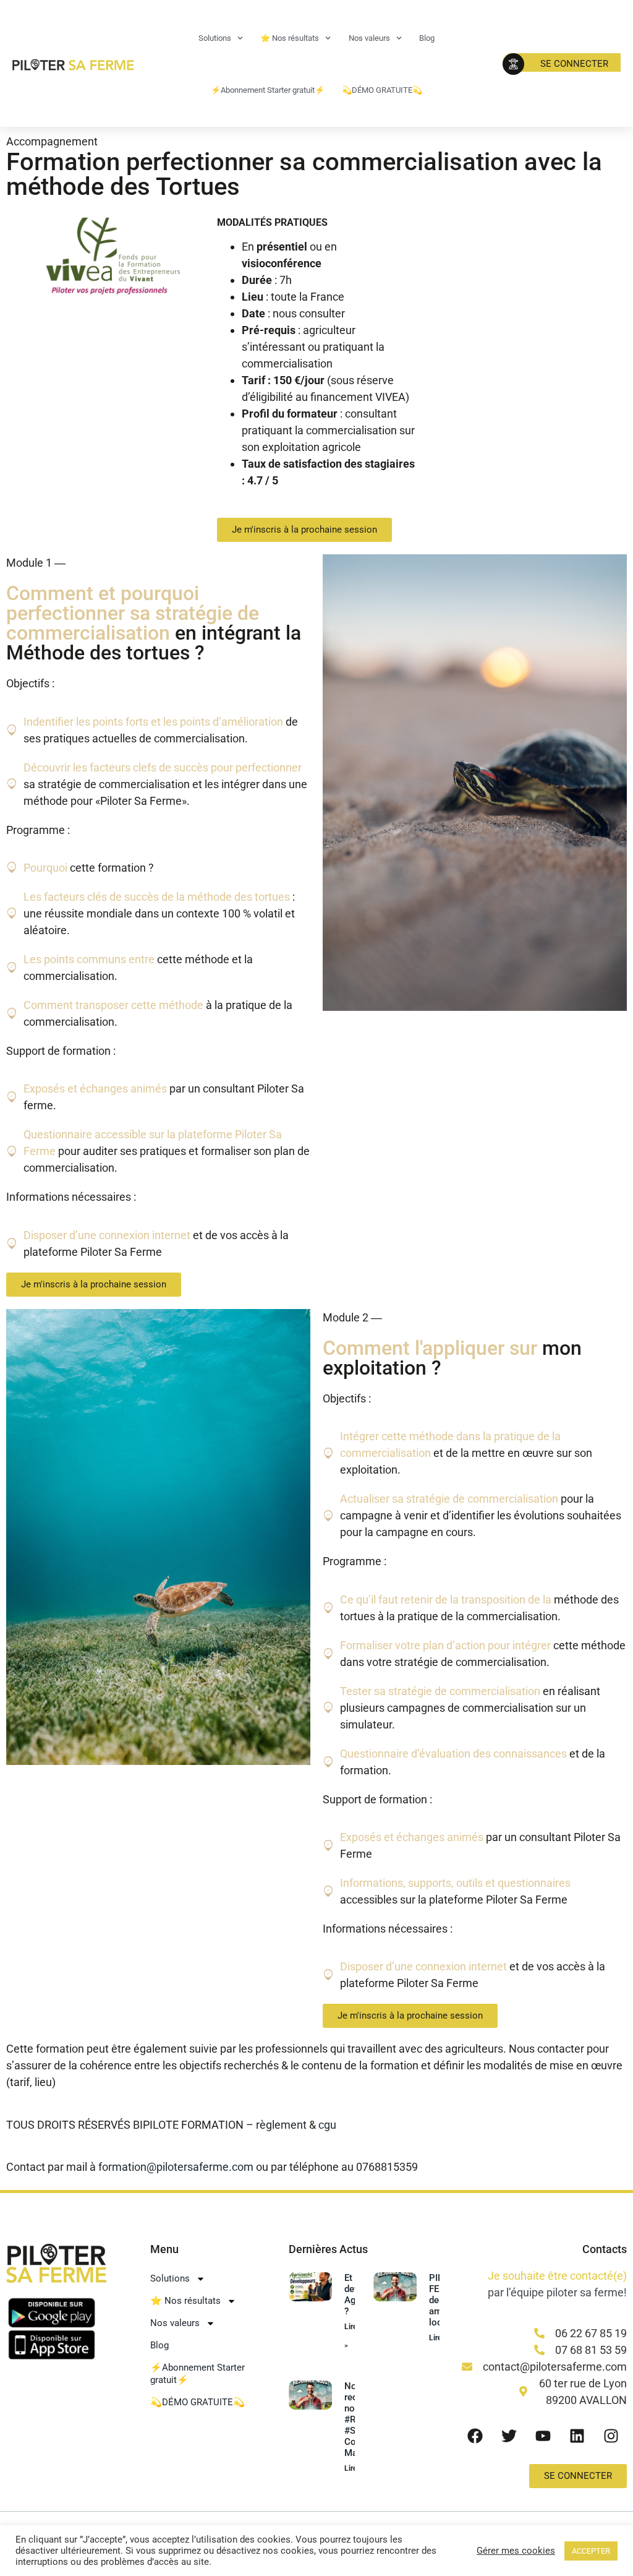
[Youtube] (543, 2436)
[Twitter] (509, 2436)
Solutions (215, 38)
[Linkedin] (577, 2436)
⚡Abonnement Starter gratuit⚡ (268, 90)
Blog (427, 38)
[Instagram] (611, 2436)
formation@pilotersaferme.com (176, 2167)
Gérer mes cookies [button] (516, 2551)
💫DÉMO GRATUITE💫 (382, 90)
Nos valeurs (369, 38)
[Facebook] (475, 2436)
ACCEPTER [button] (591, 2551)
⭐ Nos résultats (290, 38)
